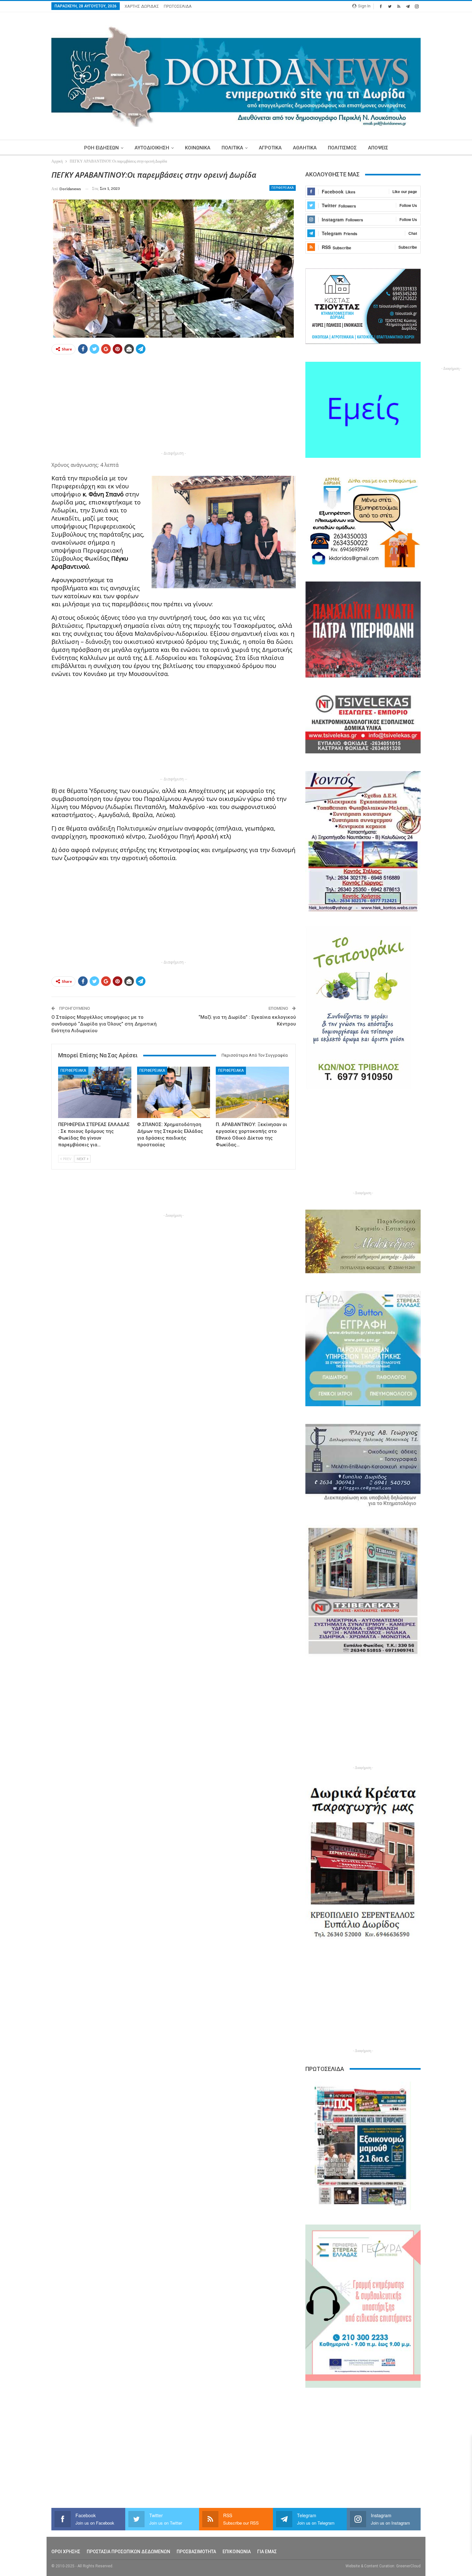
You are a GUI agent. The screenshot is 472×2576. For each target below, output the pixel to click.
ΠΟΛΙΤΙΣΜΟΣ (342, 148)
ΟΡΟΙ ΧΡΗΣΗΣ (66, 2552)
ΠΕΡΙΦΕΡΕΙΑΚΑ (283, 188)
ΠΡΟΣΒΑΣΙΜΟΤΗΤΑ (196, 2552)
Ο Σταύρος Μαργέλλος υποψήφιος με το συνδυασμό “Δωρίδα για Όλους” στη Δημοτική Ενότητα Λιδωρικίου (104, 1024)
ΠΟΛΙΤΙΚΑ (232, 148)
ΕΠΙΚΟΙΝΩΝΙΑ (237, 2552)
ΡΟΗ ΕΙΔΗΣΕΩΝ (101, 148)
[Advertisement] (174, 404)
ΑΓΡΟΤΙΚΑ (270, 148)
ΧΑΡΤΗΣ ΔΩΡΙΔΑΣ (142, 6)
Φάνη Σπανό (106, 494)
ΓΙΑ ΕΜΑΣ (267, 2552)
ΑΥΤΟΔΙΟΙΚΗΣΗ (152, 148)
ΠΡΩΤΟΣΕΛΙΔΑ (178, 6)
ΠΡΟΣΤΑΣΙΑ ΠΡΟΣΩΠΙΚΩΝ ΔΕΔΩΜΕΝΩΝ (128, 2552)
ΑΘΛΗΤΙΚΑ (305, 148)
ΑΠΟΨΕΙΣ (378, 148)
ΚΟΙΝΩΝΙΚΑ (198, 148)
